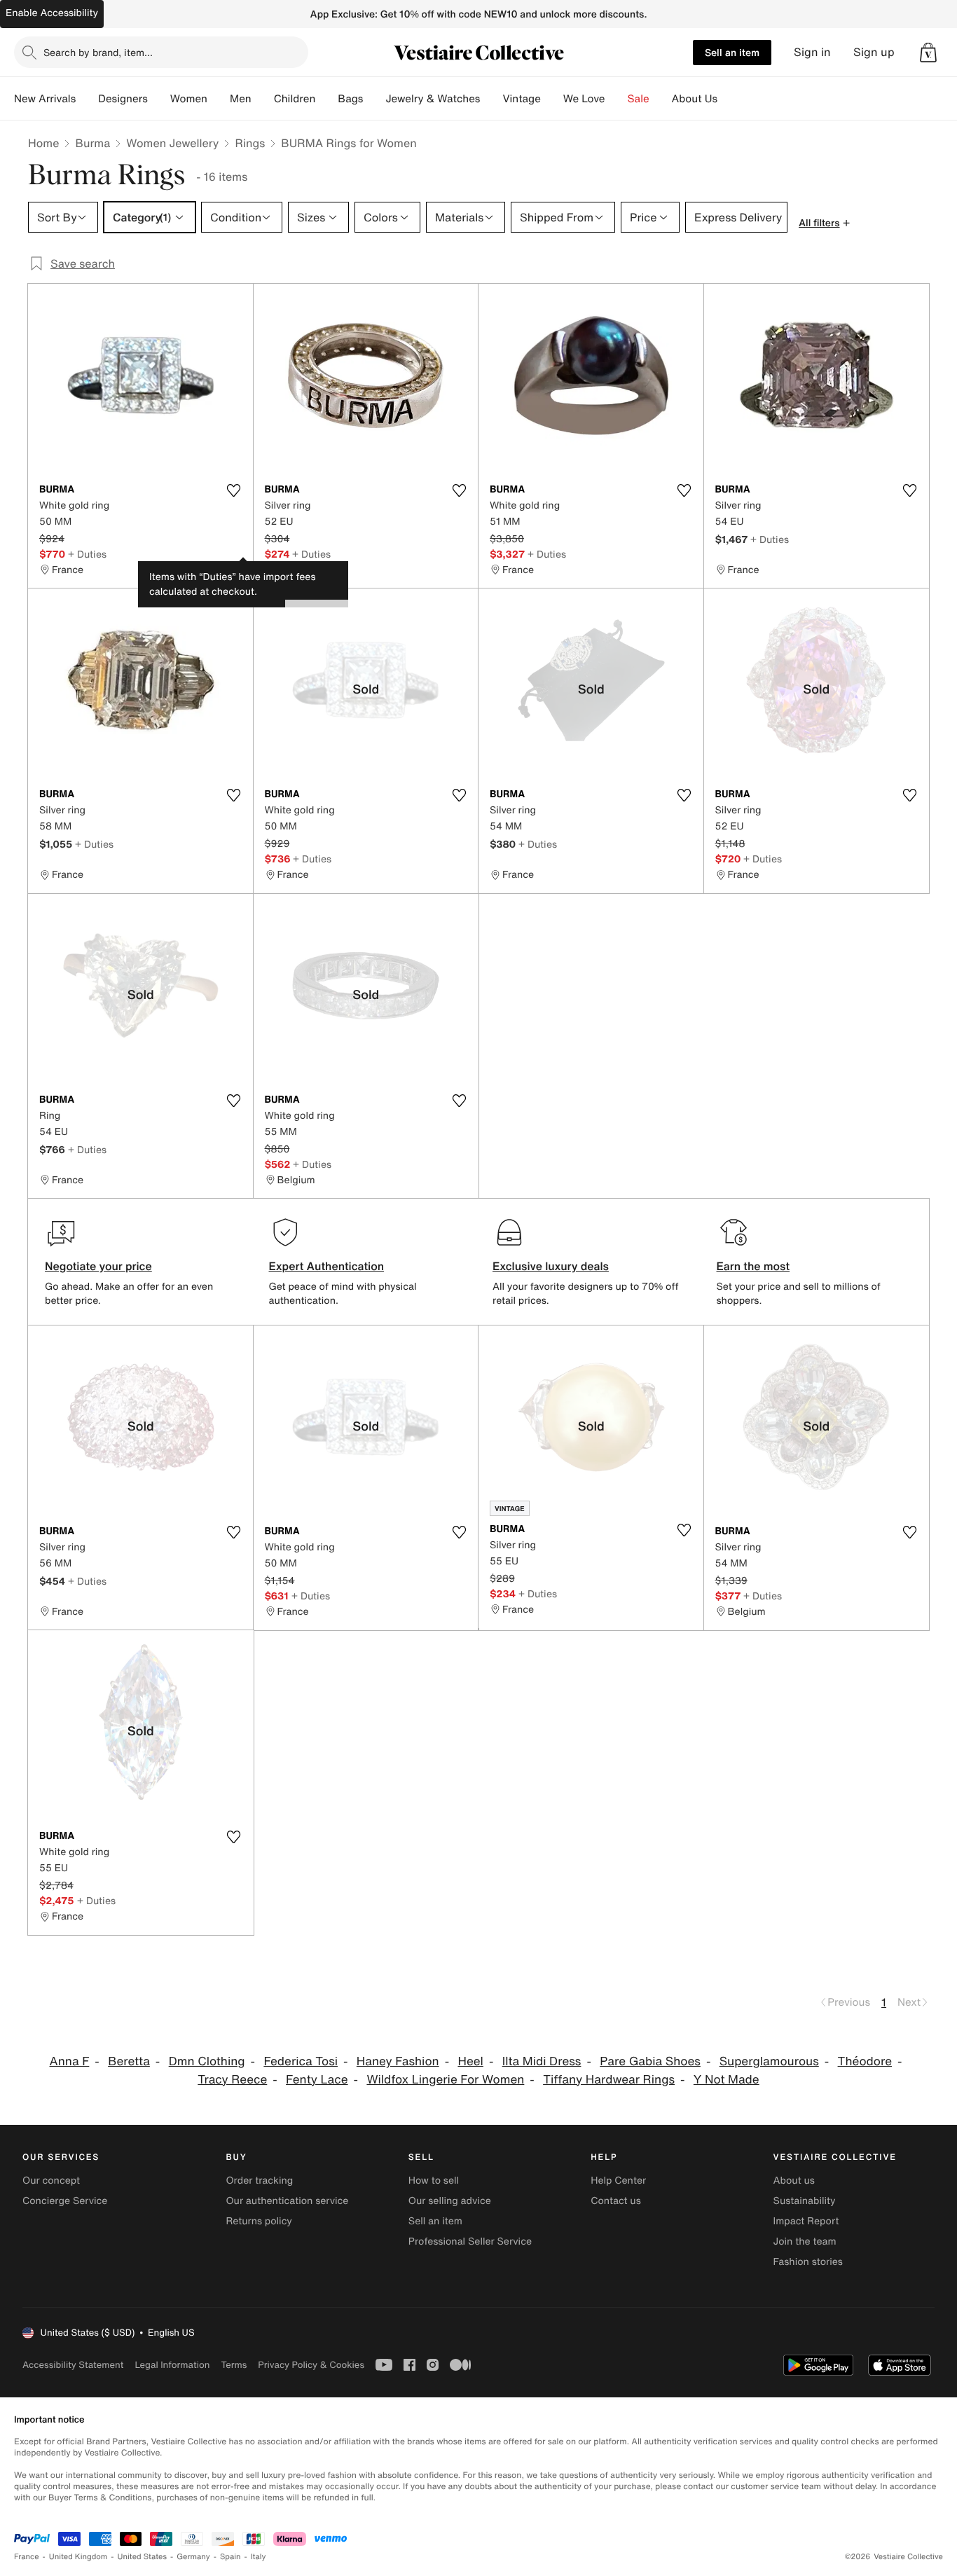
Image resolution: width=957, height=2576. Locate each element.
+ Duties (87, 554)
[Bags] (374, 99)
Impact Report (806, 2221)
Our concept (51, 2181)
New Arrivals (45, 99)
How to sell (434, 2181)
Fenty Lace (317, 2080)
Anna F (70, 2061)
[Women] (219, 99)
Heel (470, 2061)
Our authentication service (287, 2201)
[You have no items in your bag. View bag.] (928, 53)
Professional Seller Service (470, 2241)
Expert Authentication (327, 1266)
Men (241, 99)
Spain (230, 2557)
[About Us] (729, 99)
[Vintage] (552, 99)
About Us (695, 99)
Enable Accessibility (52, 13)
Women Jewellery (172, 143)
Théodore (865, 2061)
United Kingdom (78, 2557)
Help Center (618, 2181)
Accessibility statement (73, 2365)
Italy (259, 2557)
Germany (193, 2557)
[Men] (263, 99)
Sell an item (732, 52)
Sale (639, 99)
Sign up (874, 52)
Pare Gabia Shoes (650, 2061)
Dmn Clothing (207, 2061)
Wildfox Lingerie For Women (445, 2080)
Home (43, 143)
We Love (584, 99)
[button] (928, 53)
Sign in (812, 52)
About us (794, 2181)
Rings (250, 143)
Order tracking (259, 2181)
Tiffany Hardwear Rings (609, 2080)
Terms (234, 2365)
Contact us (616, 2201)
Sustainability (805, 2201)
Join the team (805, 2241)
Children (295, 99)
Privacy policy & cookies (311, 2365)
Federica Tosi (301, 2061)
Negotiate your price (98, 1266)
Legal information (172, 2365)
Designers (123, 99)
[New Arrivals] (87, 99)
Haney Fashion (398, 2061)
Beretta (129, 2061)
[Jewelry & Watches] (491, 99)
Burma (92, 143)
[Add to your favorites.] (234, 490)
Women (189, 99)
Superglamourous (769, 2061)
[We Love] (617, 99)
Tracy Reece (232, 2080)
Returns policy (259, 2221)
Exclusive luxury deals (551, 1266)
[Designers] (159, 99)
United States (143, 2557)
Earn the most (753, 1266)
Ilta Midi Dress (542, 2061)
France (27, 2557)
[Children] (326, 99)
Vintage (521, 99)
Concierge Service (65, 2201)
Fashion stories (808, 2262)
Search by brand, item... (98, 52)
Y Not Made (727, 2080)
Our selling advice (450, 2201)
